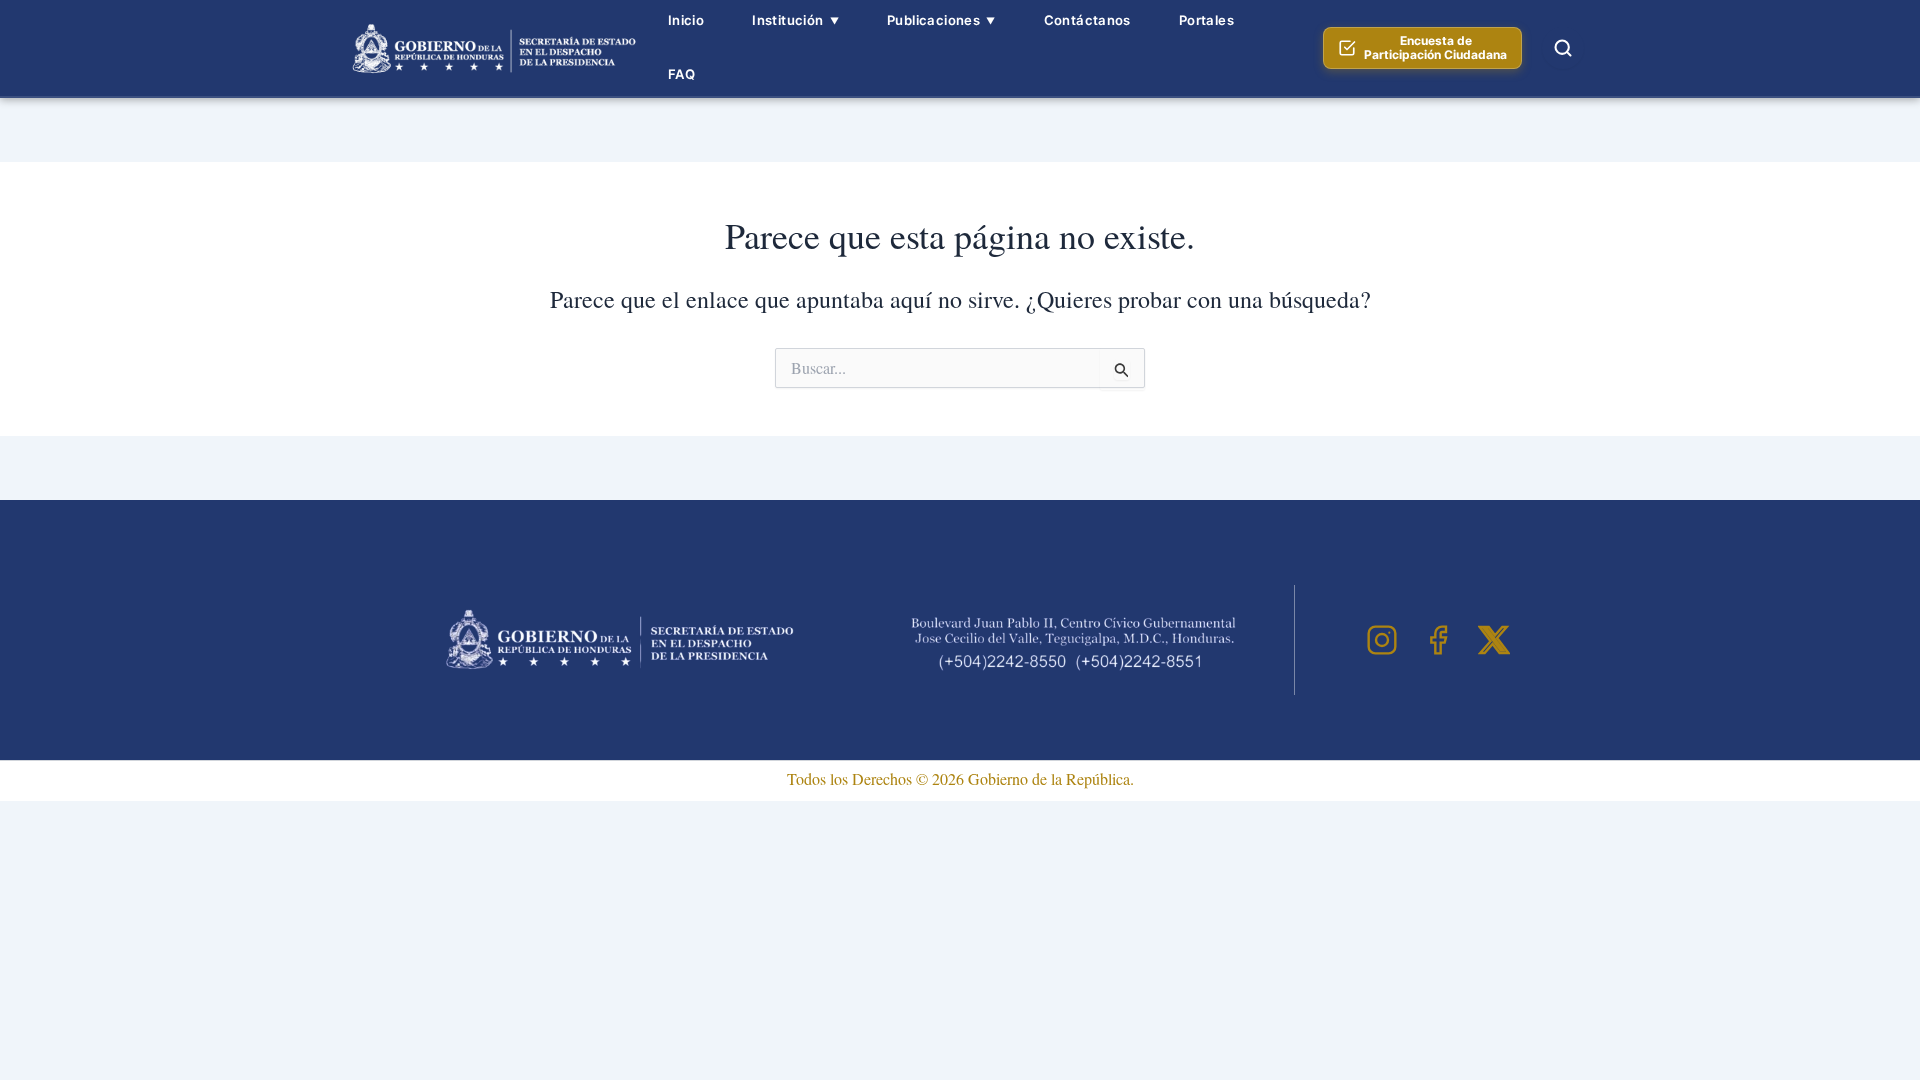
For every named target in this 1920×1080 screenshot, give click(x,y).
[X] (1494, 640)
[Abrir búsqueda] (1563, 48)
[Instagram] (1382, 640)
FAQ (681, 74)
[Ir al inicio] (491, 48)
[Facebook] (1438, 640)
